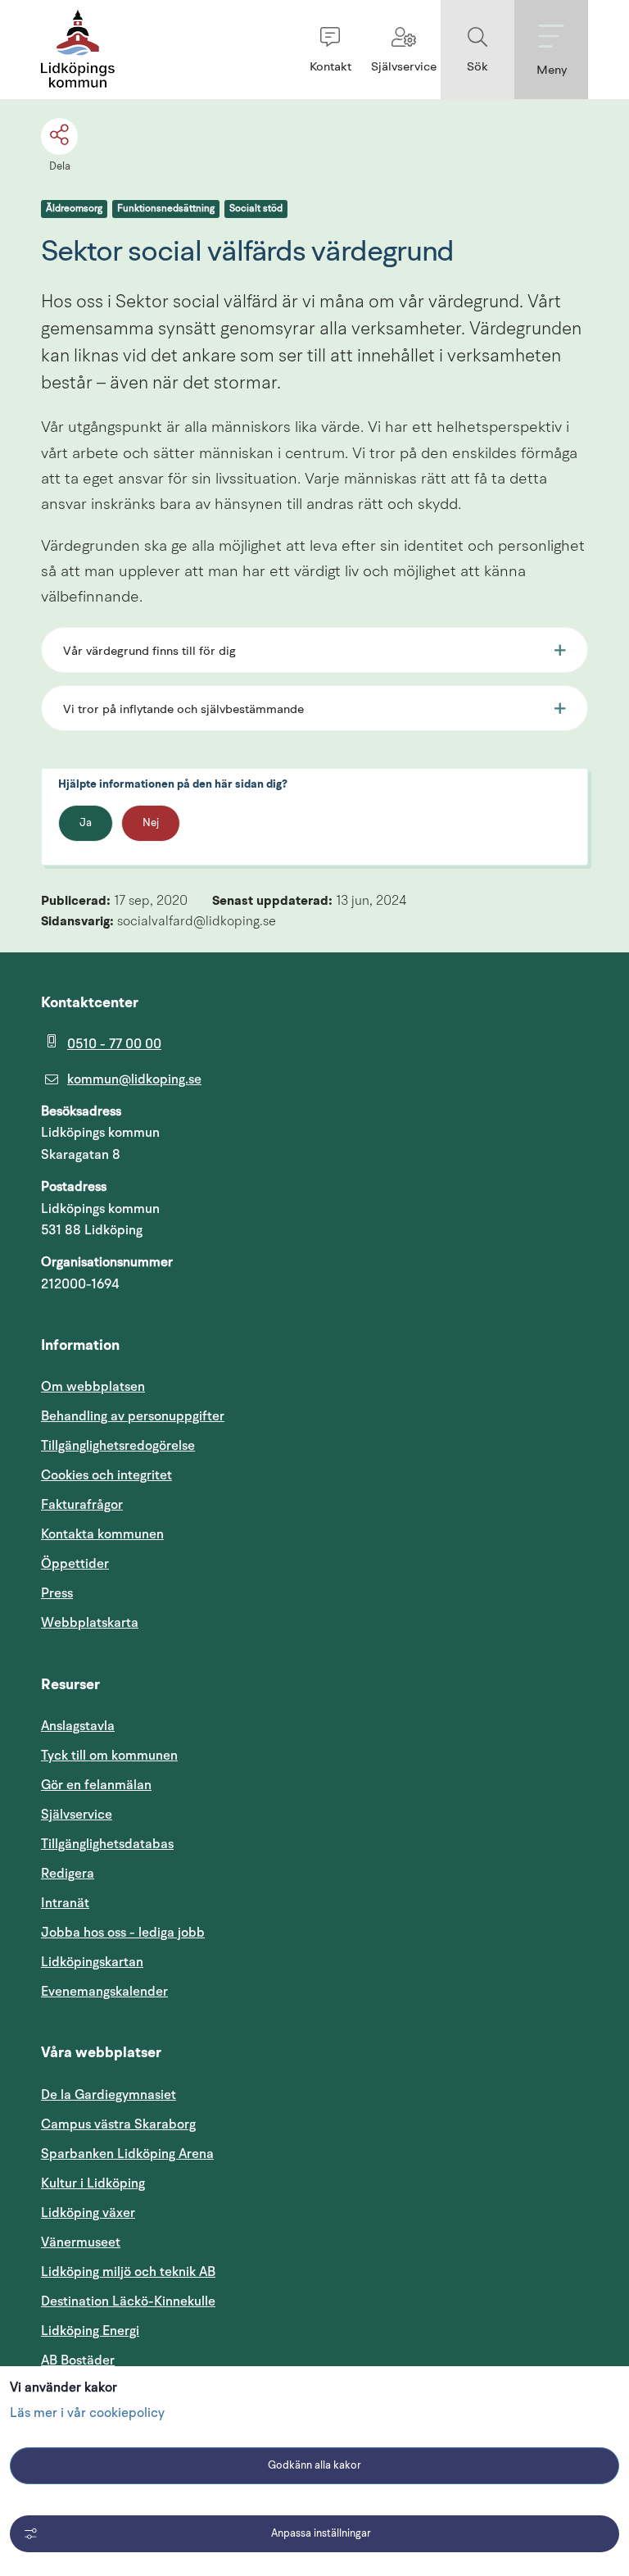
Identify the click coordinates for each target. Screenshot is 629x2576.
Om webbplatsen (93, 1387)
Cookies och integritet (106, 1475)
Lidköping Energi (168, 2331)
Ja (86, 823)
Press (57, 1593)
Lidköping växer (88, 2213)
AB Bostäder (156, 2360)
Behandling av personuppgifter (133, 1416)
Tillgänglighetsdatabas (186, 1844)
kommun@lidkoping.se (134, 1079)
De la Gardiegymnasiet (109, 2095)
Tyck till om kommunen (188, 1755)
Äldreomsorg (74, 209)
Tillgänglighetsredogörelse (118, 1446)
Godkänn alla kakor (314, 2466)
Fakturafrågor (82, 1505)
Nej (151, 823)
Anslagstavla (78, 1726)
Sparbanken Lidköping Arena (127, 2154)
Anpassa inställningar (321, 2534)
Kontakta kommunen (102, 1534)
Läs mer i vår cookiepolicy (87, 2414)
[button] (330, 50)
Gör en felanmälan (96, 1785)
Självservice (155, 1814)
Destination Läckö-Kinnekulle (206, 2301)
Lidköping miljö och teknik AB (128, 2272)
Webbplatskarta (90, 1623)
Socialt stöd (256, 209)
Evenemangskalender (183, 1991)
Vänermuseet (81, 2242)
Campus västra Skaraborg (118, 2124)
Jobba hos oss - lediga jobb (123, 1933)
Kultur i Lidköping (93, 2183)
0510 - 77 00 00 (114, 1044)
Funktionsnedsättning (166, 209)
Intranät (143, 1903)
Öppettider (75, 1564)
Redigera (68, 1874)
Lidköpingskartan (170, 1962)
